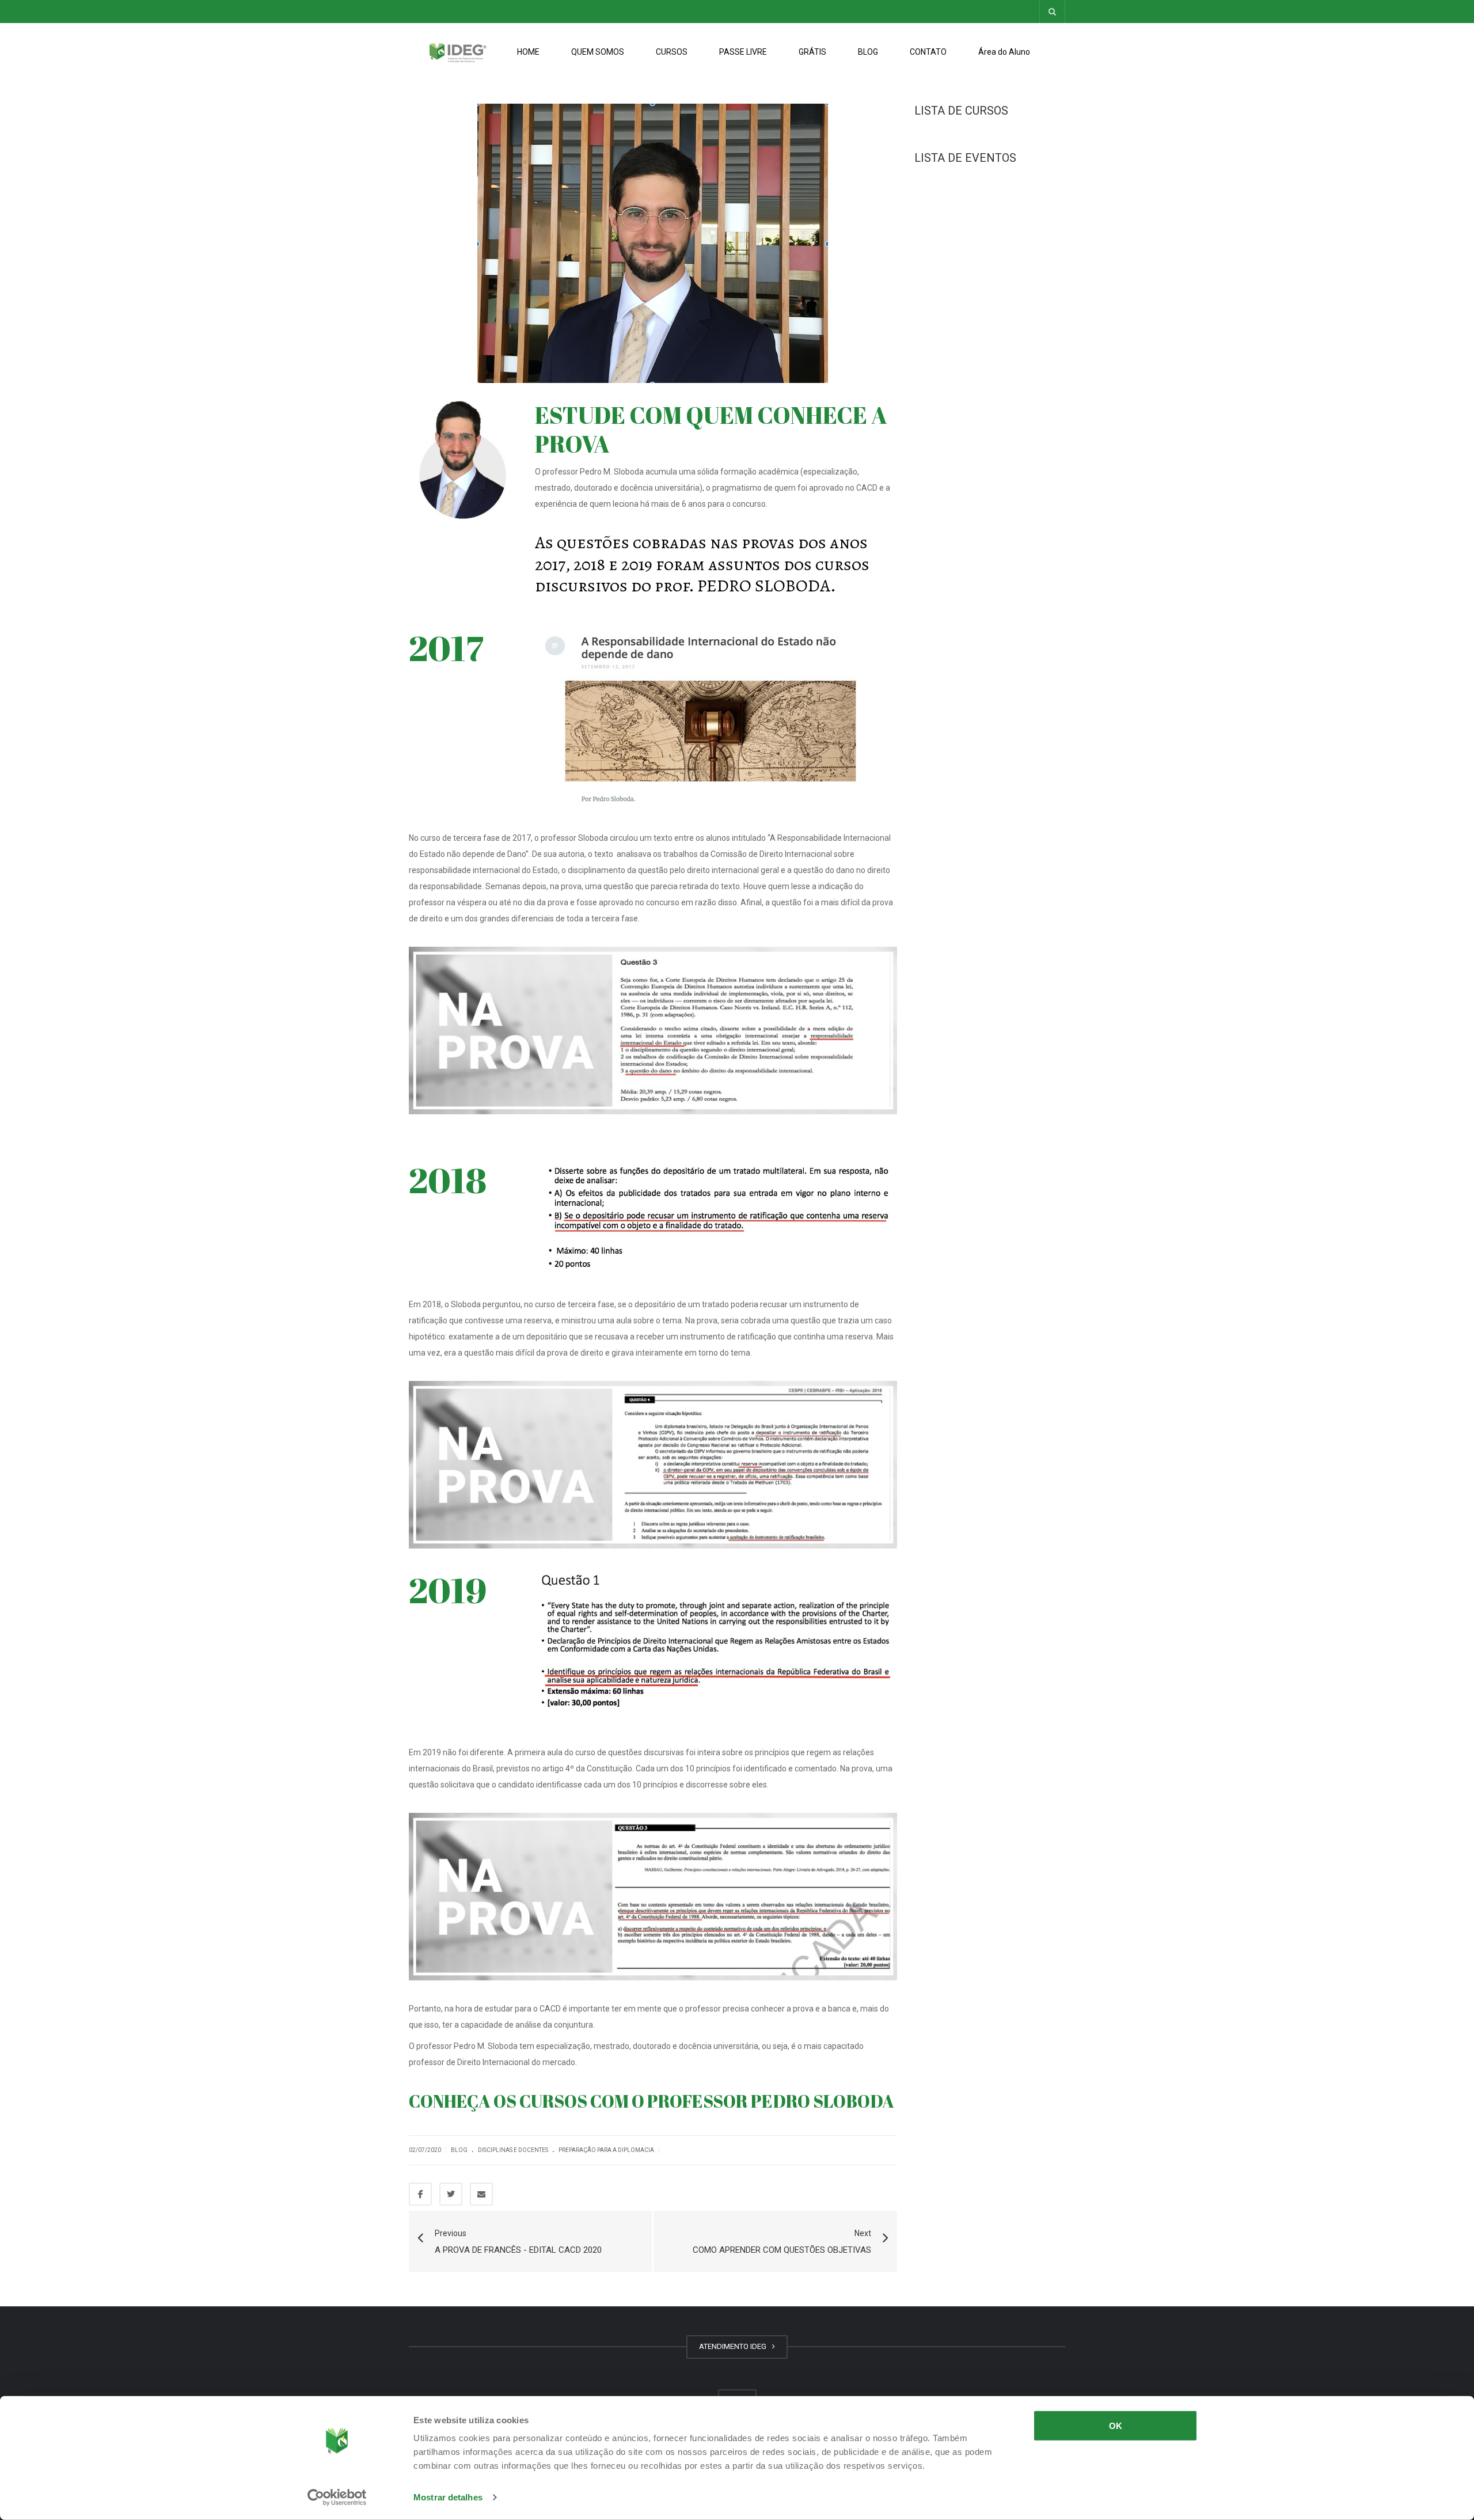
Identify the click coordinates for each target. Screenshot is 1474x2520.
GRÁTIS (812, 52)
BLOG (868, 52)
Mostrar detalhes (448, 2497)
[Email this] (481, 2194)
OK (1116, 2426)
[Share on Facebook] (420, 2194)
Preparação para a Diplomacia (606, 2150)
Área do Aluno (1004, 52)
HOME (528, 52)
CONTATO (928, 52)
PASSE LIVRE (743, 52)
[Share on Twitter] (451, 2194)
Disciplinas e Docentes (513, 2150)
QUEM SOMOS (598, 52)
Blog (459, 2150)
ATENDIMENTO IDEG (734, 2346)
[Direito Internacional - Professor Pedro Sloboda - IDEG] (458, 52)
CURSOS (672, 52)
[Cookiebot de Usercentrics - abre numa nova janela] (337, 2498)
